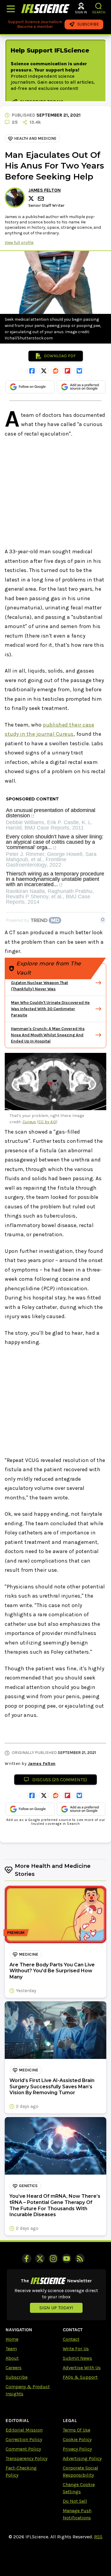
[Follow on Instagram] (53, 2259)
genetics (28, 2186)
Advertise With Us (82, 2368)
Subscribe (17, 2377)
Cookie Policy (77, 2439)
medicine (29, 1954)
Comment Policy (23, 2449)
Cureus (29, 1122)
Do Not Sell (75, 2501)
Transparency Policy (26, 2458)
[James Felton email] (41, 199)
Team (11, 2349)
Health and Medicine (35, 138)
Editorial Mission (24, 2430)
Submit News (77, 2358)
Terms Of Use (77, 2430)
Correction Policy (24, 2439)
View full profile (19, 243)
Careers (14, 2368)
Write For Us (76, 2349)
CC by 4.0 (47, 1122)
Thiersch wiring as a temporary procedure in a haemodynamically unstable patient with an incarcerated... (55, 879)
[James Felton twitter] (32, 198)
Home (12, 2339)
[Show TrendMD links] (103, 919)
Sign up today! (56, 2308)
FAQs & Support (80, 2377)
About (12, 2358)
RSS (98, 2537)
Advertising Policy (82, 2458)
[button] (99, 6)
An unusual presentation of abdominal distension (51, 813)
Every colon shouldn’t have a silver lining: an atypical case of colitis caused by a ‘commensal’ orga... (55, 842)
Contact (71, 2339)
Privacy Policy (77, 2449)
